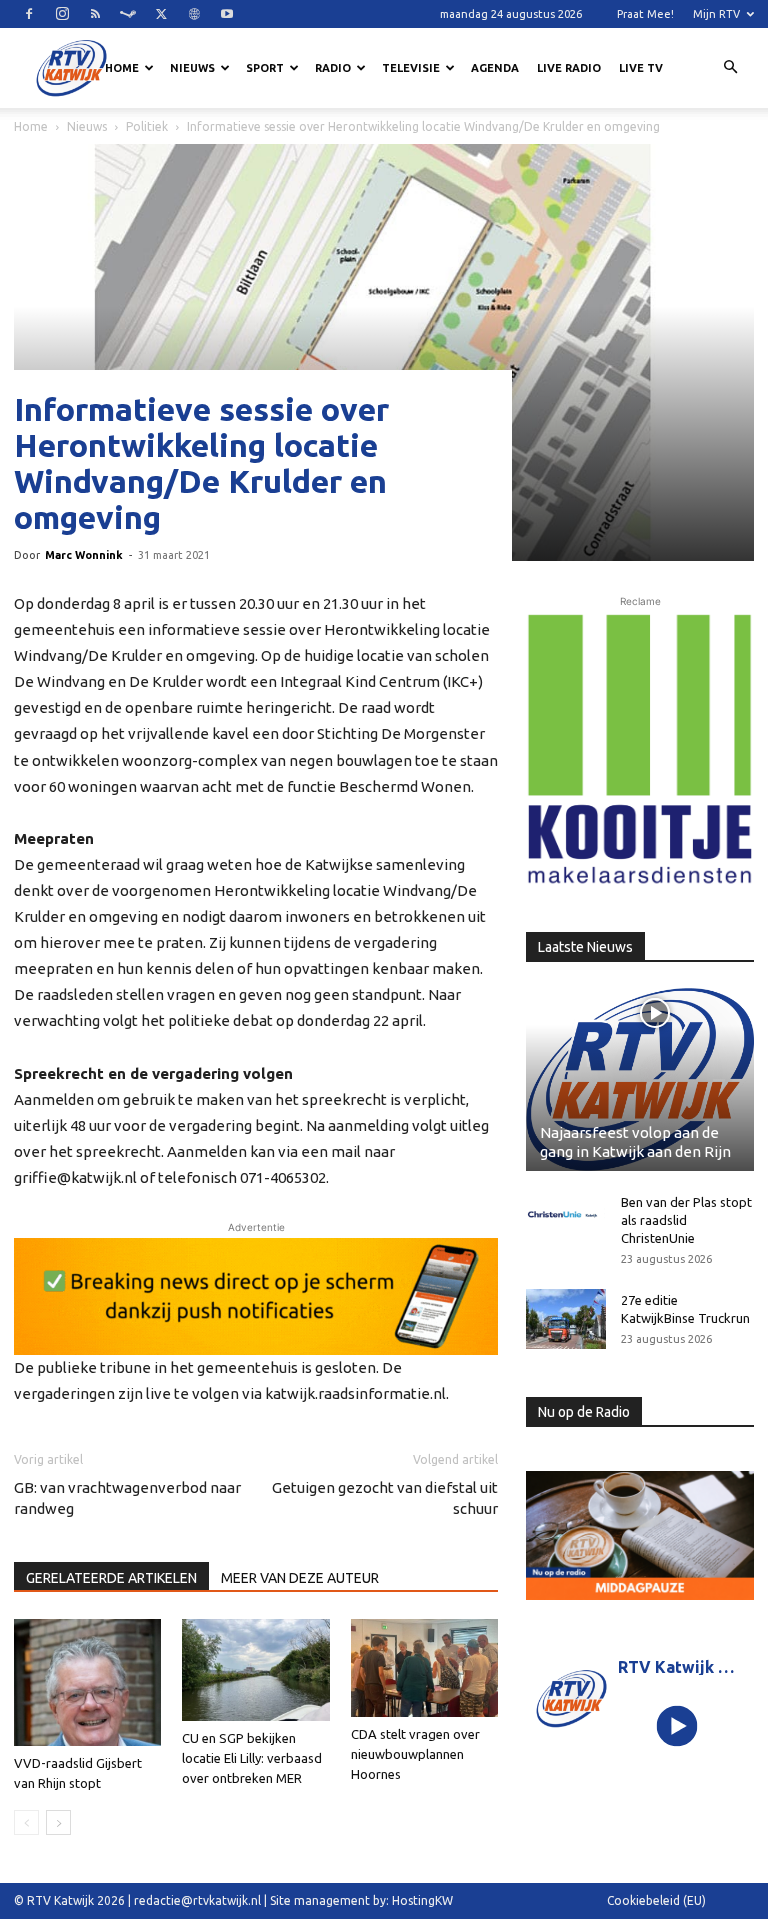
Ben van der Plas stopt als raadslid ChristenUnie (686, 1220)
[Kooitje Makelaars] (640, 750)
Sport (265, 68)
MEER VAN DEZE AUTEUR (300, 1578)
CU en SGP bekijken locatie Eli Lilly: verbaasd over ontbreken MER (252, 1758)
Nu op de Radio (584, 1412)
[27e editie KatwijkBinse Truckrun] (566, 1319)
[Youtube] (227, 14)
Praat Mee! (645, 14)
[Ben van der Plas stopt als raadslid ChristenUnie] (566, 1214)
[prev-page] (26, 1822)
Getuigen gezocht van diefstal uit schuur (385, 1498)
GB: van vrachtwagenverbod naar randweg (127, 1498)
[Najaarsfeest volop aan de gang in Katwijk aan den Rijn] (640, 1079)
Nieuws (192, 68)
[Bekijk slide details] (256, 1296)
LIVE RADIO (569, 68)
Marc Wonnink (84, 555)
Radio (333, 68)
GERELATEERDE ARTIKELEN (111, 1578)
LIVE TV (641, 68)
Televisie (411, 68)
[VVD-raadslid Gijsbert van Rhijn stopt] (87, 1682)
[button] (730, 68)
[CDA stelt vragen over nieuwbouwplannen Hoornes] (424, 1668)
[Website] (194, 14)
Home (122, 68)
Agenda (495, 68)
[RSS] (95, 14)
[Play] (677, 1725)
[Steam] (128, 14)
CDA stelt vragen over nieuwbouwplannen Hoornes (415, 1754)
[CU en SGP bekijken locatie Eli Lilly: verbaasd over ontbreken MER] (255, 1669)
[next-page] (58, 1822)
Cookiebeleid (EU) (656, 1900)
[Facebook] (29, 14)
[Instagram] (62, 14)
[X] (161, 14)
